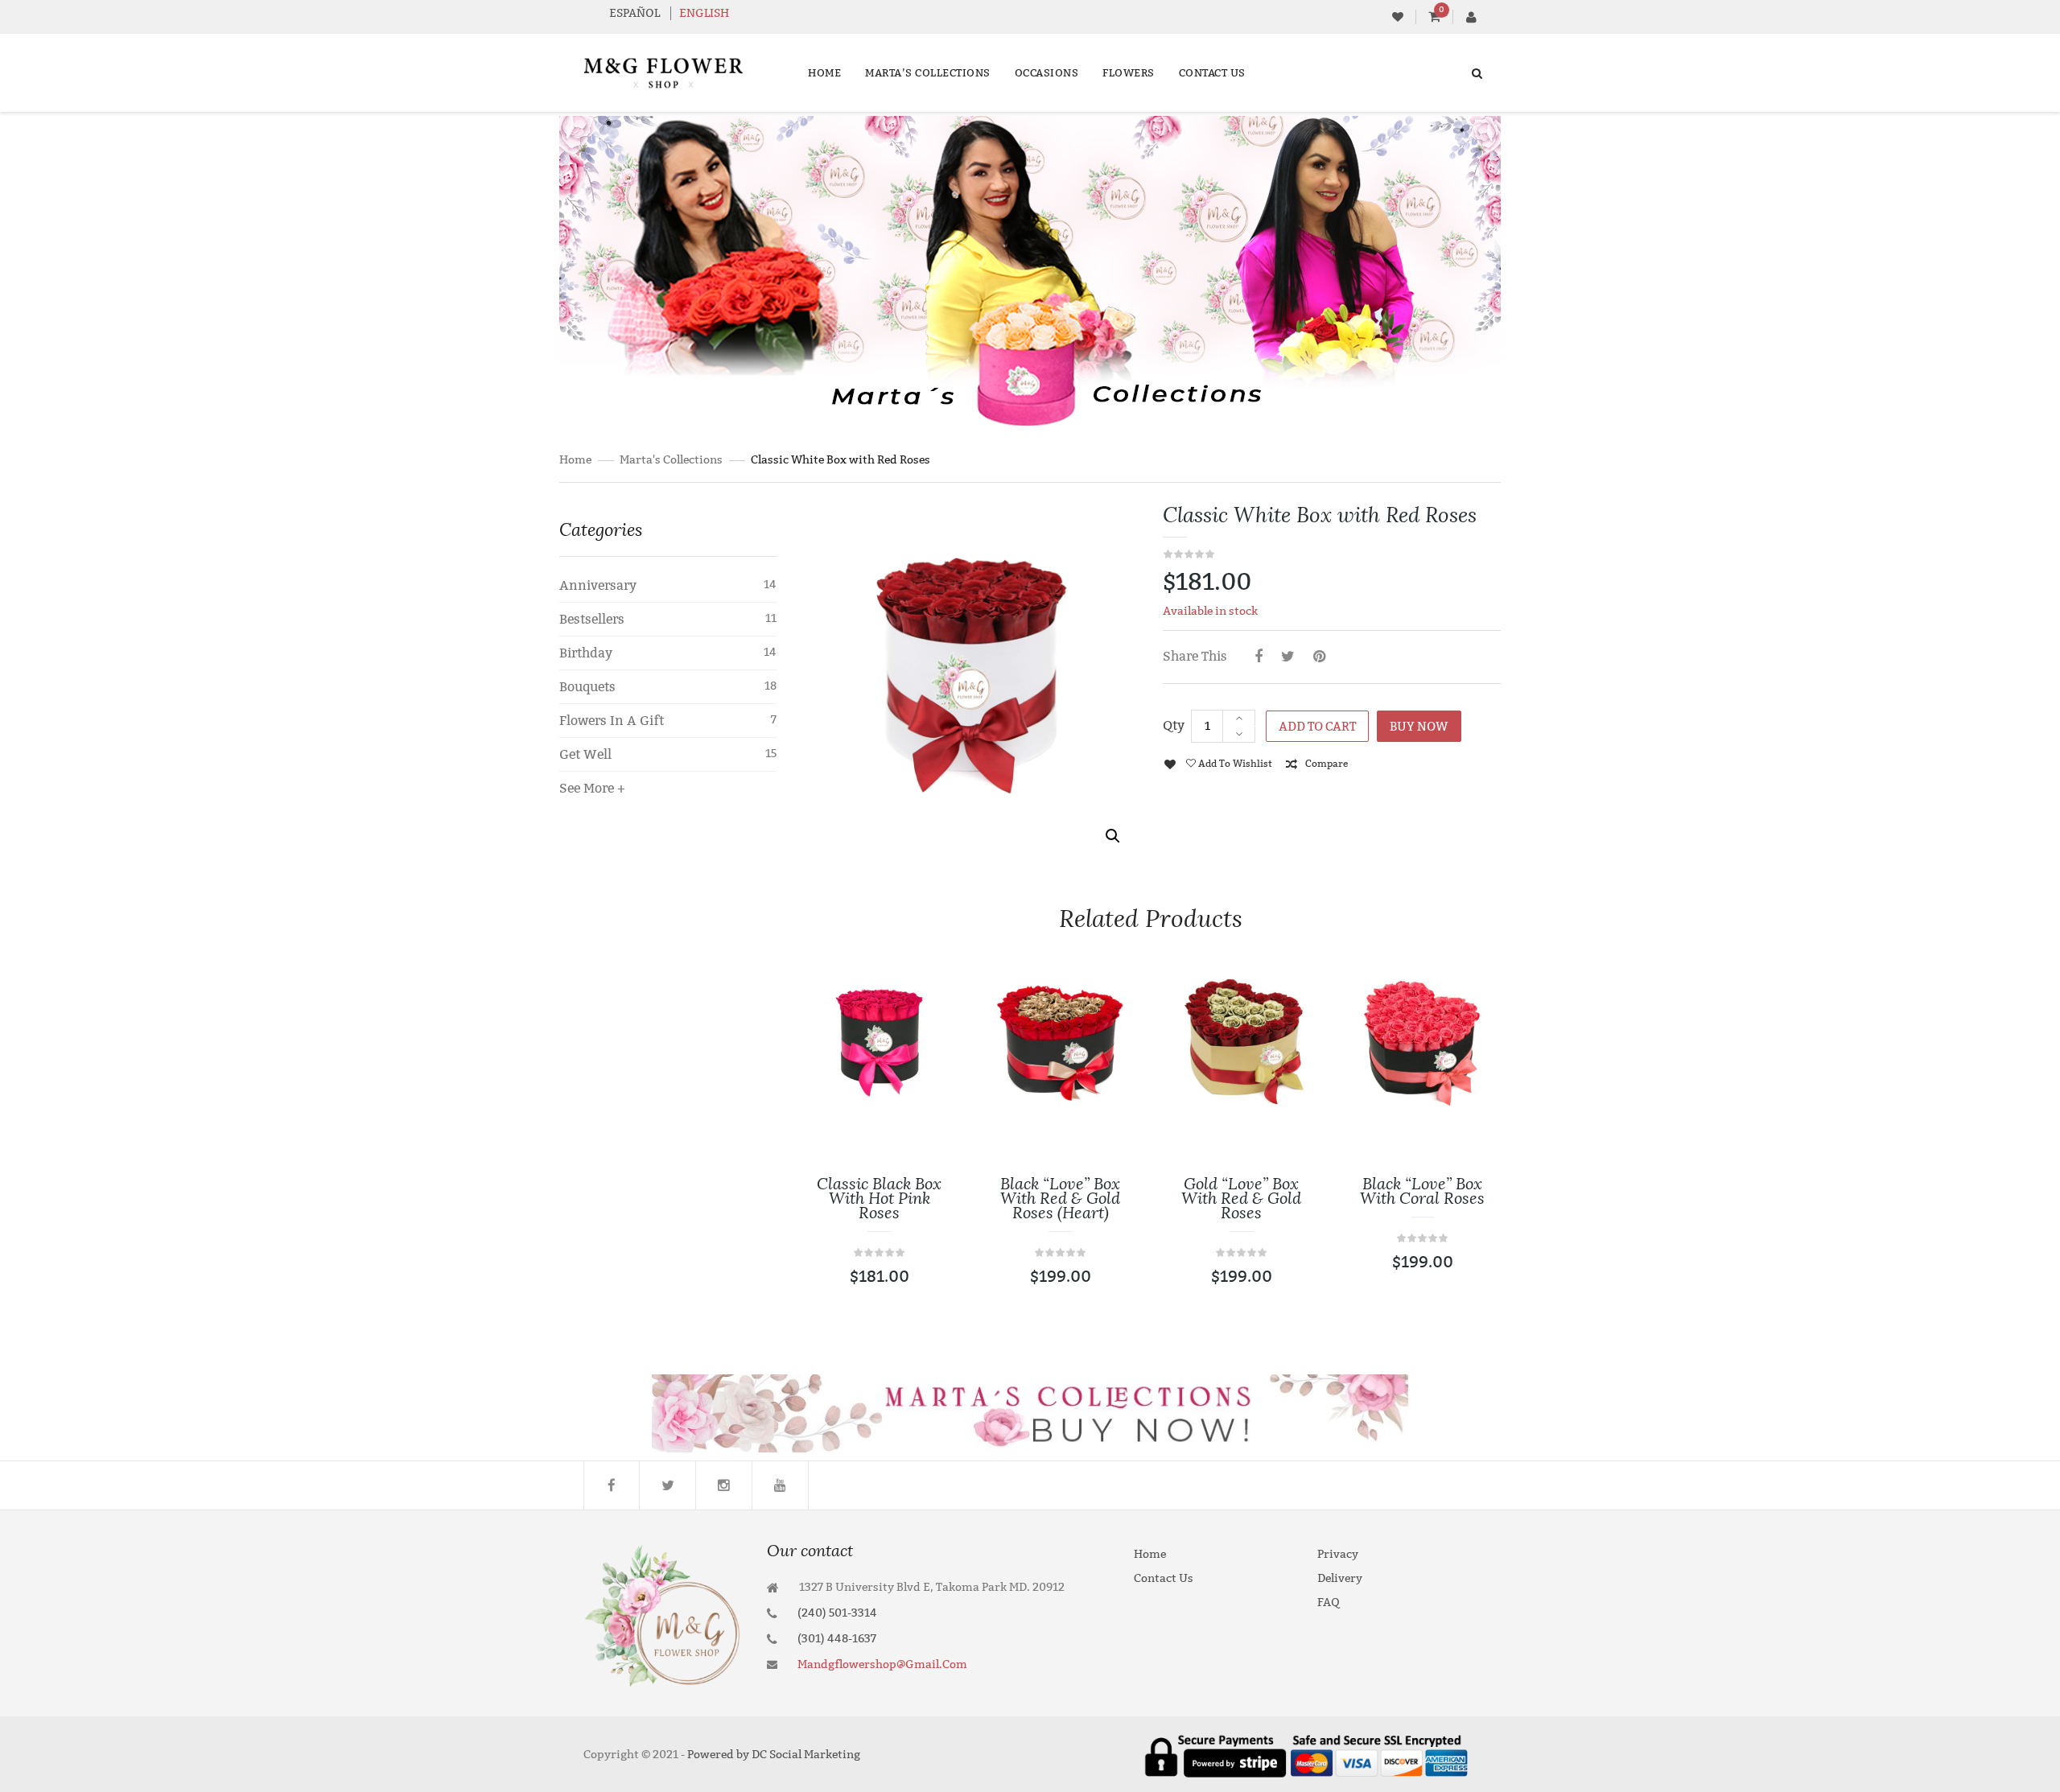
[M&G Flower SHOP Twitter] (668, 1485)
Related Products (1151, 919)
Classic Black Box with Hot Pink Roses (879, 1198)
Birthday (586, 653)
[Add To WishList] (922, 1098)
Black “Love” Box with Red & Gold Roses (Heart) (1060, 1198)
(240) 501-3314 (837, 1613)
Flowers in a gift (612, 721)
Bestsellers (592, 619)
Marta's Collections (671, 460)
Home (575, 460)
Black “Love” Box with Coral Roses (1422, 1191)
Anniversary (598, 585)
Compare (1327, 764)
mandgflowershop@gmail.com (882, 1664)
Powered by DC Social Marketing (774, 1755)
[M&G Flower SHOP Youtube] (781, 1485)
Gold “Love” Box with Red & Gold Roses (1241, 1198)
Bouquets (587, 687)
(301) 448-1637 (837, 1639)
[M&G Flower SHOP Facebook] (612, 1485)
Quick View (922, 1194)
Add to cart (1317, 727)
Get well (585, 754)
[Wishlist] (1398, 17)
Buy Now (1419, 727)
